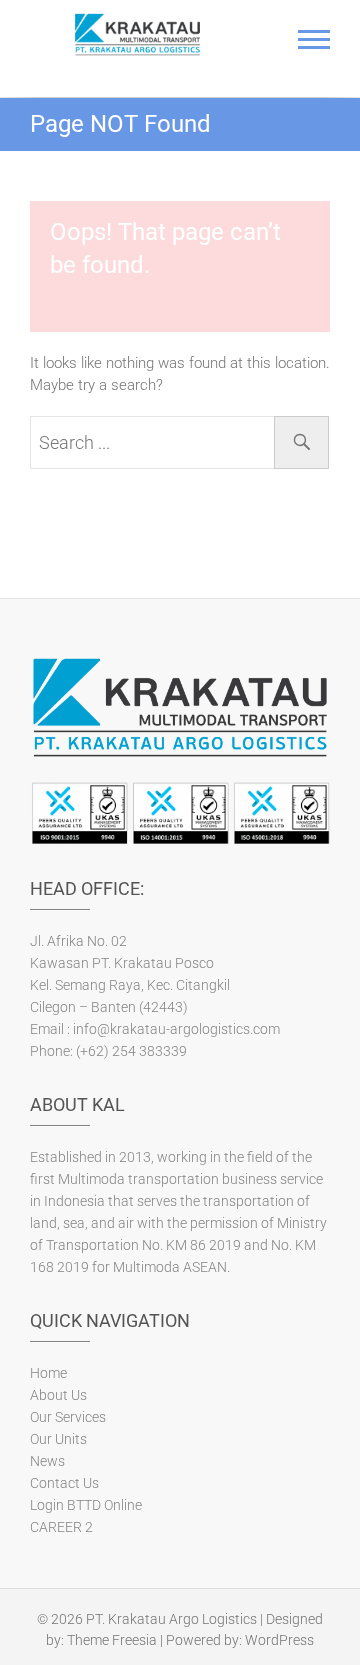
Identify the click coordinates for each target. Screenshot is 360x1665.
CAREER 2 (61, 1527)
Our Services (68, 1417)
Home (48, 1373)
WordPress (279, 1640)
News (47, 1461)
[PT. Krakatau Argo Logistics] (137, 34)
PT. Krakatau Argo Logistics (171, 1619)
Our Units (58, 1439)
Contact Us (64, 1483)
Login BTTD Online (86, 1505)
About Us (58, 1395)
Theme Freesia (112, 1640)
